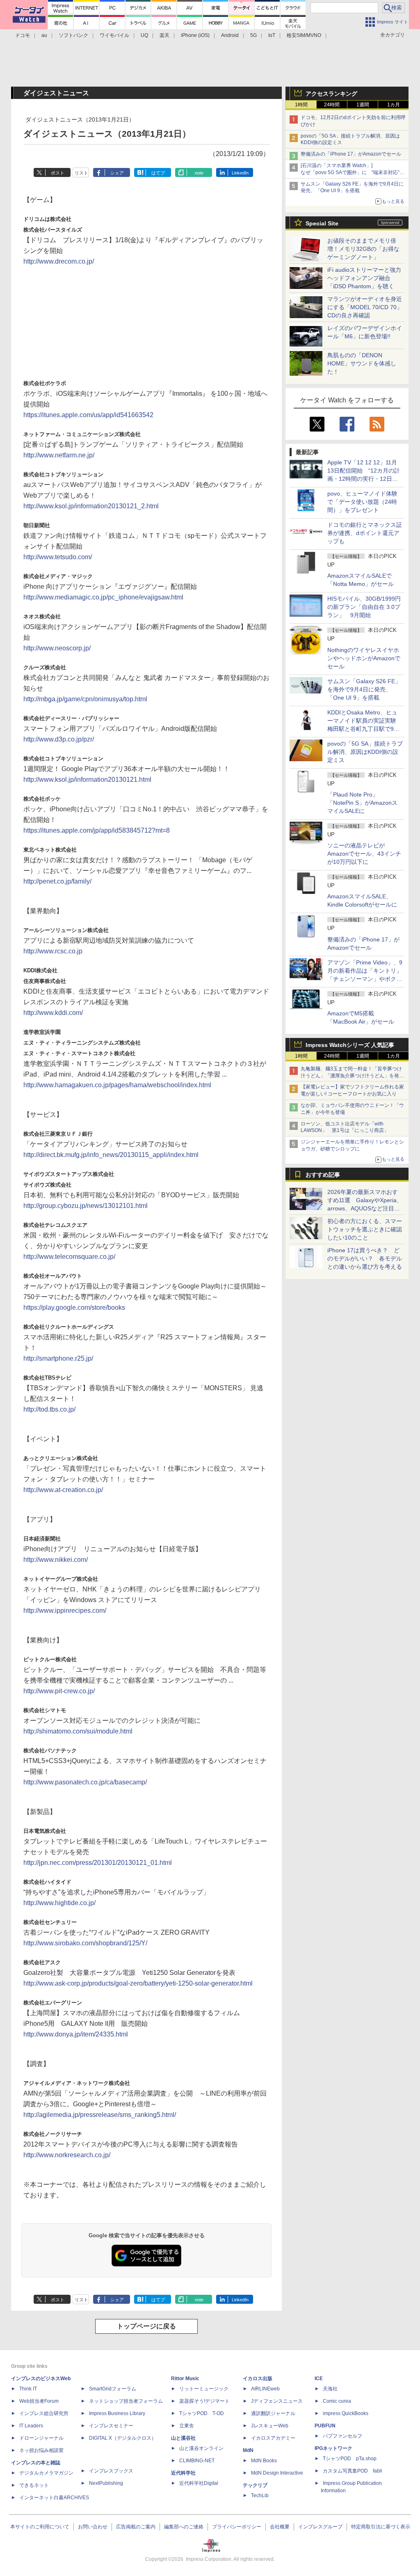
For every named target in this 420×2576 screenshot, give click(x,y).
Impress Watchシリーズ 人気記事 (350, 1045)
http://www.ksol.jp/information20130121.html (87, 779)
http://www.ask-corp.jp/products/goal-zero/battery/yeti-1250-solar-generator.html (138, 1983)
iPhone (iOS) (195, 35)
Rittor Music (185, 2379)
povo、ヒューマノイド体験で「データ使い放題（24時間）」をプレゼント (362, 502)
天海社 (330, 2389)
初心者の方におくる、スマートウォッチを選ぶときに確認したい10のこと (365, 1229)
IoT (272, 35)
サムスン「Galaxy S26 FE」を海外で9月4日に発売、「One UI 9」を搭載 (364, 689)
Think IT (28, 2389)
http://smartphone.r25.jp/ (58, 1358)
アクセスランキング (331, 94)
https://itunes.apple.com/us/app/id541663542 (88, 415)
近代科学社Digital (199, 2483)
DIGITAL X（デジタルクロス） (123, 2438)
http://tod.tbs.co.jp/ (49, 1409)
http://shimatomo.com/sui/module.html (78, 1731)
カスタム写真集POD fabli (353, 2471)
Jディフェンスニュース (277, 2401)
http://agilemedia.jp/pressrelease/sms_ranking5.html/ (100, 2115)
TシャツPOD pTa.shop (350, 2459)
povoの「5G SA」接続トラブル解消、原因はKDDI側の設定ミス (365, 752)
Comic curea (337, 2401)
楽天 (164, 35)
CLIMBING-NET (197, 2461)
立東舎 (187, 2426)
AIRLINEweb (265, 2389)
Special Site (322, 223)
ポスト (58, 173)
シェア (117, 173)
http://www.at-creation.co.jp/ (63, 1490)
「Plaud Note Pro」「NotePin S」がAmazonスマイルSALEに (362, 803)
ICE (319, 2379)
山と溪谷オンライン (201, 2448)
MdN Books (264, 2461)
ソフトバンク (73, 35)
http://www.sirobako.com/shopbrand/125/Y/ (85, 1943)
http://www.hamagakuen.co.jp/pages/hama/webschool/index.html (117, 1085)
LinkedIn (240, 173)
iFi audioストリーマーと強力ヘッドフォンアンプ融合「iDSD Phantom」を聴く (364, 278)
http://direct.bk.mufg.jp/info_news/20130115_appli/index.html (111, 1155)
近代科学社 (183, 2473)
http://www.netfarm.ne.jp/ (59, 455)
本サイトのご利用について (40, 2527)
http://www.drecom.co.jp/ (59, 261)
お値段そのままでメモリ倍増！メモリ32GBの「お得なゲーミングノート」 (363, 249)
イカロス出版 (258, 2379)
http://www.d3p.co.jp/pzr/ (59, 739)
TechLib (260, 2496)
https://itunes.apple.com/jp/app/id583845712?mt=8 (97, 830)
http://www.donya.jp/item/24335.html (76, 2034)
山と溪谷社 (183, 2438)
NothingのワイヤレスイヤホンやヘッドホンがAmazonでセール (364, 658)
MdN (248, 2450)
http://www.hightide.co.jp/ (59, 1903)
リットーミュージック (204, 2389)
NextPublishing (106, 2483)
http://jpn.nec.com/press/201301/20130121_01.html (98, 1863)
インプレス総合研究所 (44, 2413)
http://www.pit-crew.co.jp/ (59, 1691)
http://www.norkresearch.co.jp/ (67, 2155)
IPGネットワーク (333, 2448)
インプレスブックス (111, 2471)
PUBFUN (325, 2426)
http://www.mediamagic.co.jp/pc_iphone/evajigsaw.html (103, 597)
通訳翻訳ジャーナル (273, 2413)
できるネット (34, 2485)
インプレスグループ (320, 2527)
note (199, 173)
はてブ (158, 173)
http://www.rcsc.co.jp (53, 951)
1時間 (301, 105)
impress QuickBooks (346, 2413)
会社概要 (280, 2527)
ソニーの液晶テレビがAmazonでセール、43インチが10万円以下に (364, 854)
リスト (81, 173)
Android (230, 35)
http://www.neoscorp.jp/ (57, 648)
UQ (144, 35)
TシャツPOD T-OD (202, 2413)
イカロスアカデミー (273, 2438)
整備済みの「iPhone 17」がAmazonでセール (351, 154)
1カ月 (394, 105)
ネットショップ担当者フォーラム (126, 2401)
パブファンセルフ (342, 2436)
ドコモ (23, 35)
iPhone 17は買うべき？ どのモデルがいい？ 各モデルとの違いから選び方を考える (365, 1258)
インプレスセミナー (111, 2426)
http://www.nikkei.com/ (56, 1560)
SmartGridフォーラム (113, 2389)
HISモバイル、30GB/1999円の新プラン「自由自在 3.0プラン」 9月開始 (364, 607)
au (44, 35)
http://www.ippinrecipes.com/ (65, 1611)
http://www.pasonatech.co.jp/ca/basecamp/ (85, 1782)
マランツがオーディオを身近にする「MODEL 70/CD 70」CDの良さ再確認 (365, 307)
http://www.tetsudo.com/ (58, 557)
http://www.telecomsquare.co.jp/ (69, 1257)
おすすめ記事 (323, 1175)
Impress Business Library (117, 2413)
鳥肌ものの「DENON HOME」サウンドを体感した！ (362, 363)
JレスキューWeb (270, 2426)
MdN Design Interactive (277, 2473)
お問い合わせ (93, 2527)
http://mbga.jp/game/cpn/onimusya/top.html (85, 699)
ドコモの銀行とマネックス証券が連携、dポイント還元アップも (365, 533)
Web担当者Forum (39, 2401)
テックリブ (255, 2485)
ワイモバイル (114, 35)
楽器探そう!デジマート (204, 2401)
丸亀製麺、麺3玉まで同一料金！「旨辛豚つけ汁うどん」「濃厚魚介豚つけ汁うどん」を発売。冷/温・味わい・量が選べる (351, 1076)
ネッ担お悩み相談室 (41, 2450)
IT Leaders (31, 2426)
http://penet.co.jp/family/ (57, 881)
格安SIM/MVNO (304, 35)
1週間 (363, 105)
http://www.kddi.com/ (53, 1013)
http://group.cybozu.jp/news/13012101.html (86, 1206)
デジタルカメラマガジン (46, 2473)
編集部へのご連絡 (184, 2527)
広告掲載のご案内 (136, 2527)
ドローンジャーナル (41, 2438)
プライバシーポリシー (237, 2527)
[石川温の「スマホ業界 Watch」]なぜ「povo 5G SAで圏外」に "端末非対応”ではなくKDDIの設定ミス (353, 172)
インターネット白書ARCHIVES (54, 2498)
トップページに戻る (146, 2326)
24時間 (332, 105)
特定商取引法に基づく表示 (381, 2527)
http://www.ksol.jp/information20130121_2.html (91, 506)
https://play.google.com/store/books (74, 1308)
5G (253, 35)
